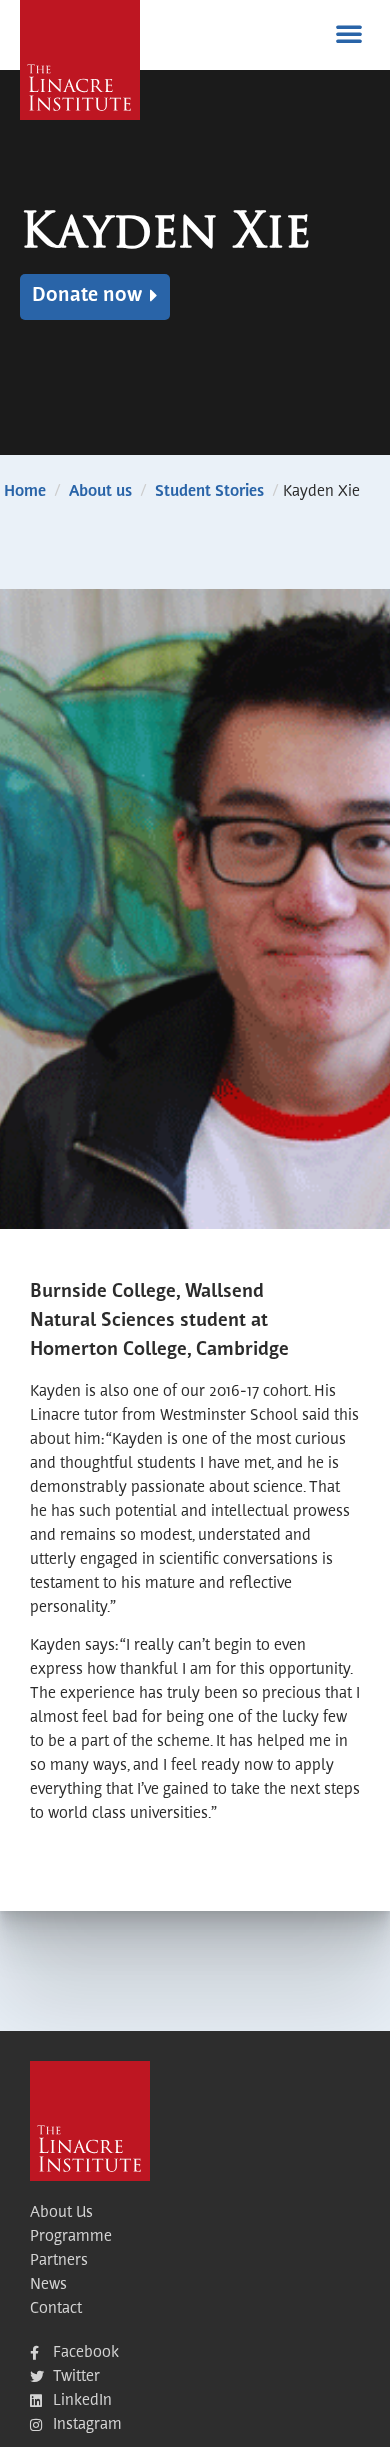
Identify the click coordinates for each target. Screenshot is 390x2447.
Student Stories (209, 492)
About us (100, 492)
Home (25, 492)
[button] (349, 33)
